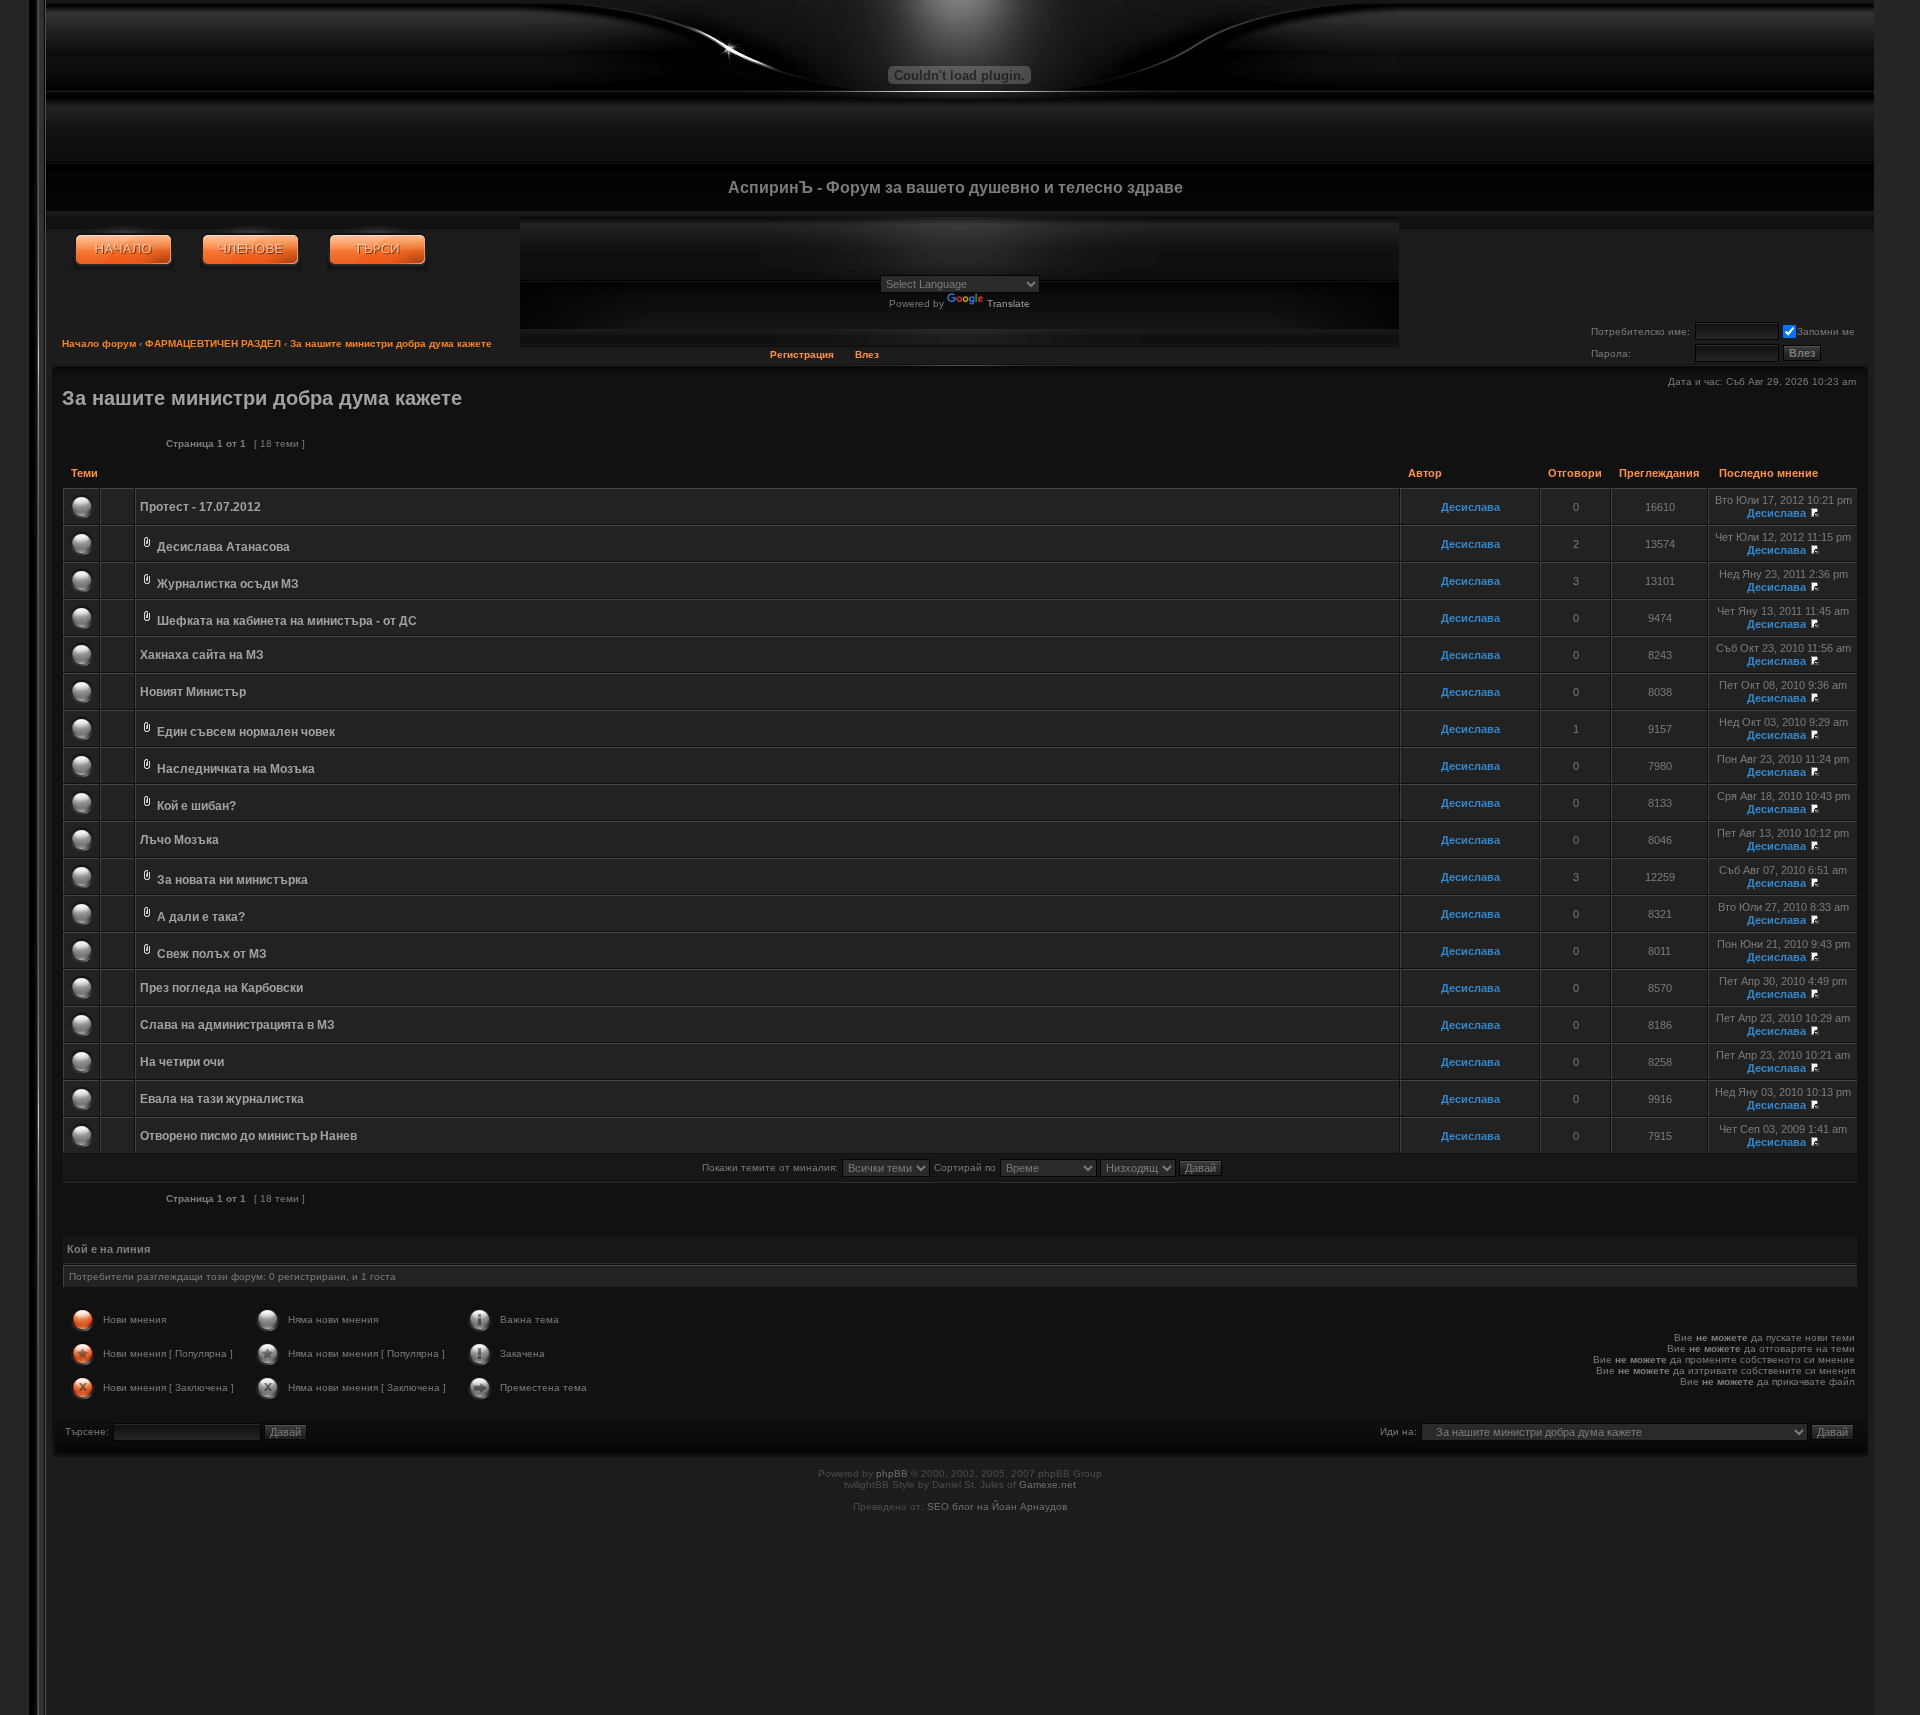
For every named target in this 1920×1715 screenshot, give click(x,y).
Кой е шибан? (196, 806)
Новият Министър (193, 692)
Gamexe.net (1047, 1484)
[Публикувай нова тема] (106, 443)
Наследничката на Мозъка (236, 769)
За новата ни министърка (232, 880)
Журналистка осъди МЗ (228, 584)
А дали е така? (201, 917)
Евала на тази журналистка (222, 1099)
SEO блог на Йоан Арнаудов (997, 1506)
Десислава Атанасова (223, 547)
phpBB (892, 1473)
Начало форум (99, 343)
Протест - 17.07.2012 (200, 507)
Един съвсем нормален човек (246, 732)
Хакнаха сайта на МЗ (202, 655)
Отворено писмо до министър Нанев (248, 1136)
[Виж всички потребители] (250, 250)
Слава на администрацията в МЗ (237, 1025)
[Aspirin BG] (123, 250)
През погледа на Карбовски (221, 988)
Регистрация (802, 354)
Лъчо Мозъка (179, 840)
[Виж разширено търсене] (377, 250)
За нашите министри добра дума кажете (391, 343)
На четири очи (182, 1062)
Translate (1008, 303)
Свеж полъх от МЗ (212, 954)
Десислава (1470, 507)
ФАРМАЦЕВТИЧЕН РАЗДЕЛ (213, 343)
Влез (867, 354)
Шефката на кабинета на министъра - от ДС (287, 621)
